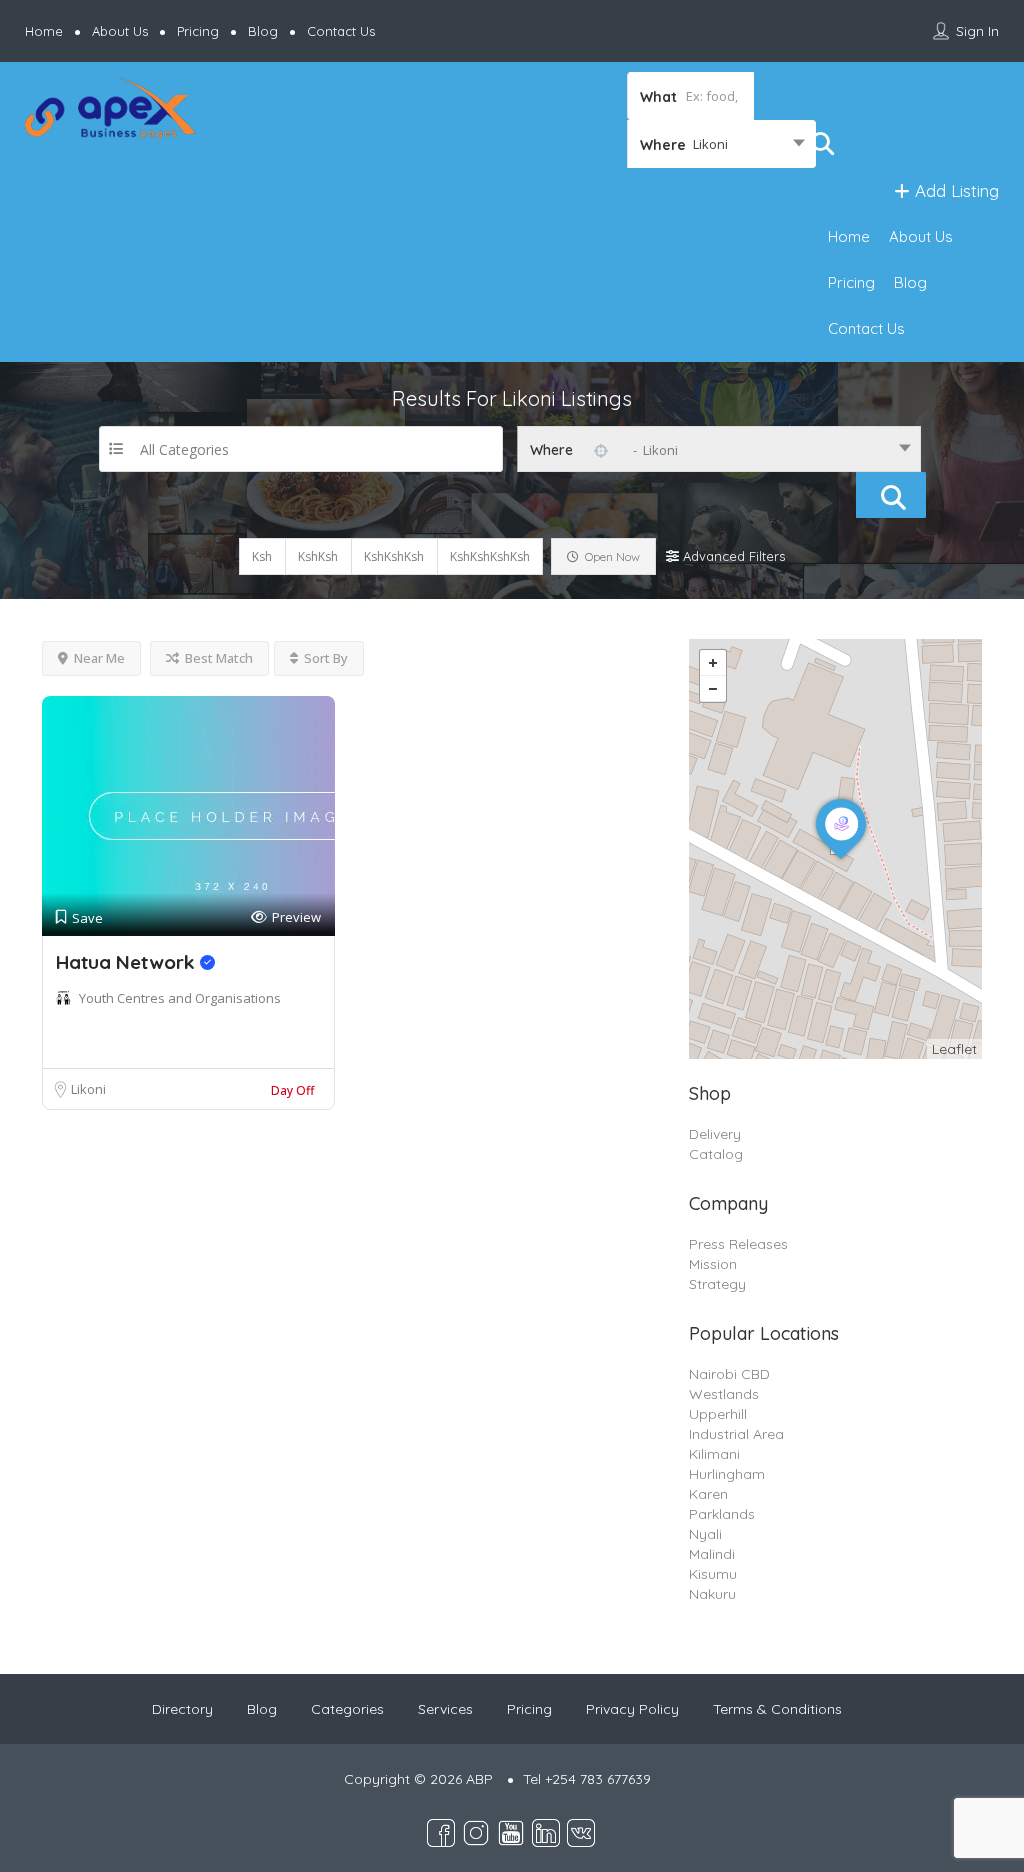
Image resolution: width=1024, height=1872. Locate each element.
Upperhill (718, 1414)
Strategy (717, 1284)
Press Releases (738, 1244)
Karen (708, 1494)
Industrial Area (736, 1434)
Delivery (715, 1134)
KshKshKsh (394, 556)
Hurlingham (727, 1474)
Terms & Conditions (777, 1709)
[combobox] (721, 144)
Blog (263, 31)
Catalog (716, 1154)
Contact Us (341, 31)
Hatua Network (128, 962)
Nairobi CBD (729, 1374)
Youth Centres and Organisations (180, 998)
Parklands (722, 1514)
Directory (182, 1709)
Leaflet (954, 1049)
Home (44, 31)
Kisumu (713, 1574)
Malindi (712, 1554)
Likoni (88, 1089)
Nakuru (712, 1594)
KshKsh (318, 556)
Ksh (262, 556)
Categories (347, 1709)
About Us (120, 31)
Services (445, 1709)
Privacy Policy (632, 1709)
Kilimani (714, 1454)
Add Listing (954, 190)
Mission (713, 1264)
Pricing (198, 31)
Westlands (724, 1394)
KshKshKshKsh (490, 556)
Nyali (705, 1534)
